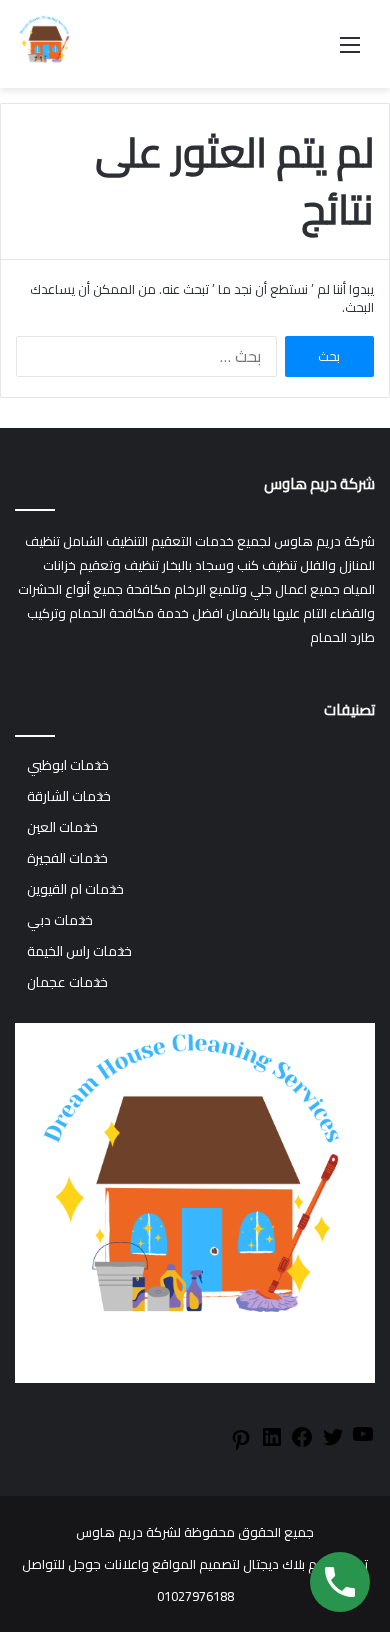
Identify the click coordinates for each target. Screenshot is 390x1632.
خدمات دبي (60, 920)
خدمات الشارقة (69, 796)
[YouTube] (363, 1441)
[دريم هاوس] (45, 44)
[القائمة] (350, 51)
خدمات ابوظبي (68, 765)
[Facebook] (302, 1444)
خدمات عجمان (67, 982)
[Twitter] (333, 1444)
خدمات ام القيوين (75, 889)
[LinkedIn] (272, 1444)
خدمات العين (62, 827)
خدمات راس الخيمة (79, 951)
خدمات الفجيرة (67, 858)
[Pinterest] (241, 1447)
